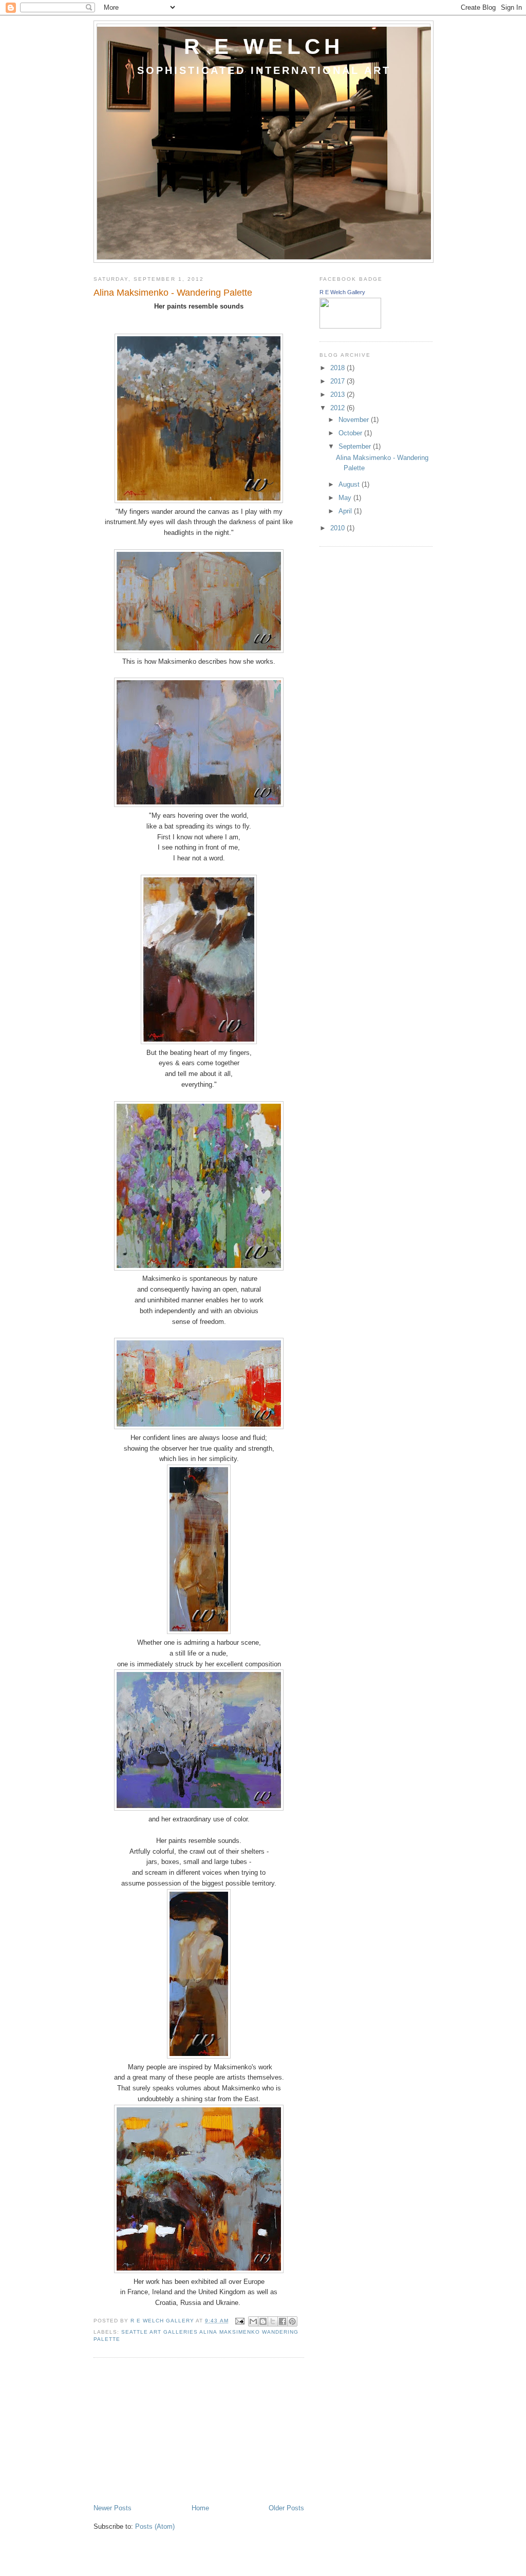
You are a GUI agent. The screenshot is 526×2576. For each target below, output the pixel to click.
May (346, 498)
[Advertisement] (171, 2432)
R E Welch (264, 46)
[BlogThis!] (263, 2321)
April (346, 511)
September (356, 446)
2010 (339, 528)
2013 (339, 395)
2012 (339, 408)
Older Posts (286, 2508)
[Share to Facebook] (283, 2321)
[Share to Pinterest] (292, 2321)
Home (200, 2508)
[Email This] (253, 2321)
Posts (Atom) (155, 2526)
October (351, 433)
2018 (339, 368)
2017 (339, 381)
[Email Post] (240, 2321)
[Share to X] (273, 2321)
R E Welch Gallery (342, 292)
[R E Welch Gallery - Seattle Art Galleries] (350, 326)
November (355, 420)
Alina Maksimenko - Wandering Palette (173, 293)
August (350, 484)
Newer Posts (112, 2508)
